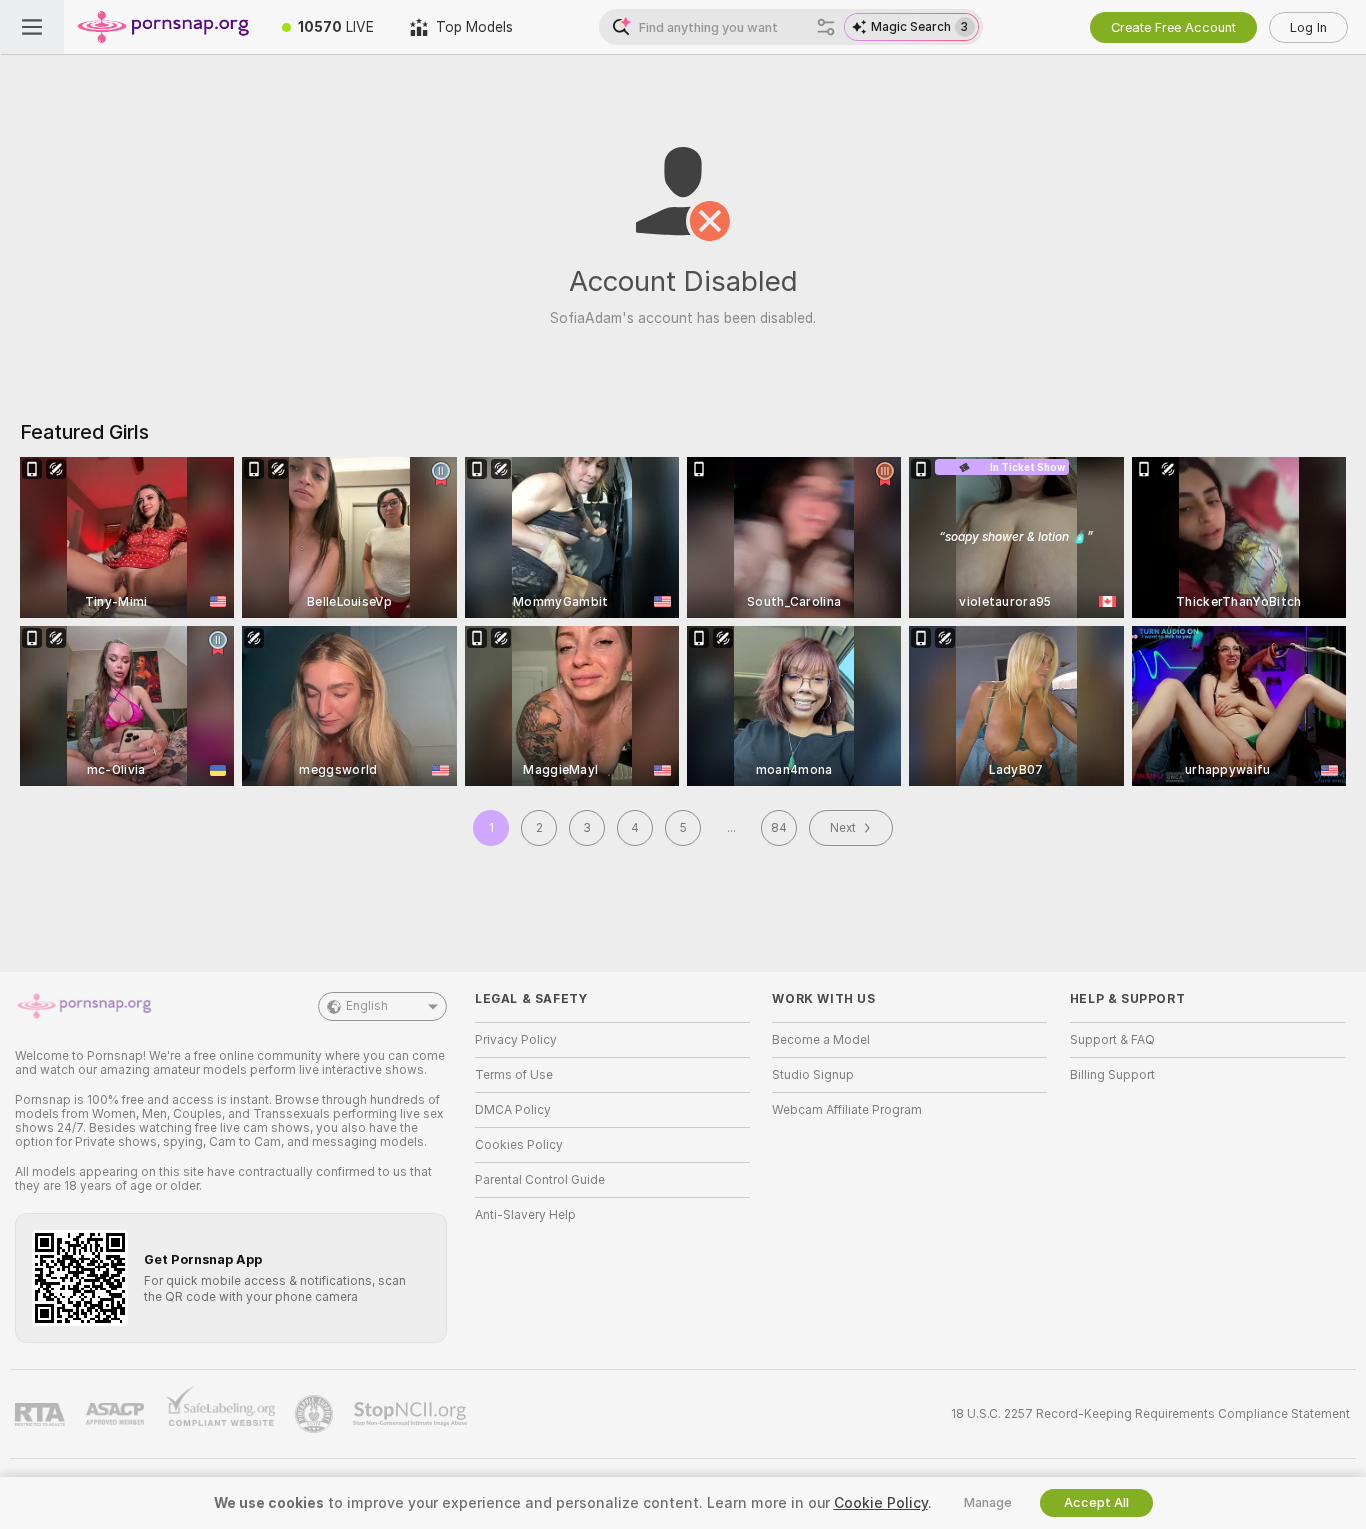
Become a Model (821, 1040)
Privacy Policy (516, 1040)
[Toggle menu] (32, 27)
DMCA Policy (513, 1110)
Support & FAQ (1112, 1040)
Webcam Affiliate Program (847, 1110)
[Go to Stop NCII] (412, 1414)
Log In (1308, 27)
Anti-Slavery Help (525, 1215)
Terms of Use (514, 1075)
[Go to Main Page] (164, 27)
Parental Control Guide (540, 1180)
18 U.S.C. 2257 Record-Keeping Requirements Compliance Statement (1150, 1414)
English (367, 1006)
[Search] (826, 27)
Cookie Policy (881, 1503)
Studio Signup (813, 1075)
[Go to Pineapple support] (316, 1414)
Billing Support (1112, 1075)
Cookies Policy (519, 1145)
